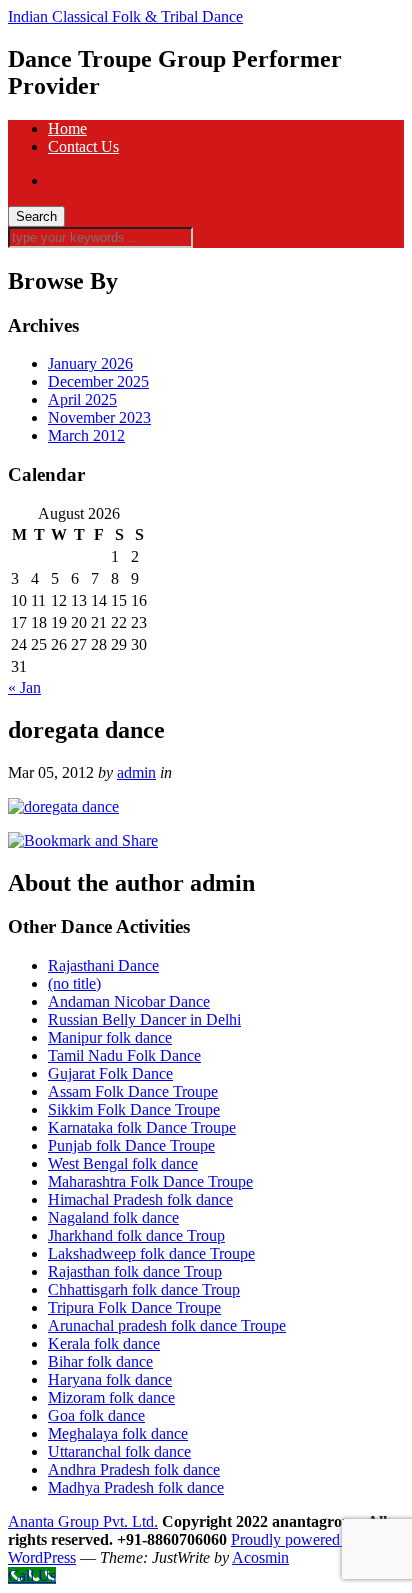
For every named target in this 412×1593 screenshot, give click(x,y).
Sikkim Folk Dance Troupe (134, 1109)
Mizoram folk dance (111, 1397)
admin (136, 772)
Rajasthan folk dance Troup (135, 1271)
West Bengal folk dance (123, 1163)
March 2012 (86, 435)
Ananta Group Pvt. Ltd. (83, 1521)
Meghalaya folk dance (118, 1433)
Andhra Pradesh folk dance (134, 1469)
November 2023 (99, 417)
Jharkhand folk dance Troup (136, 1235)
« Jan (24, 687)
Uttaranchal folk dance (119, 1451)
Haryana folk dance (110, 1379)
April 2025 (82, 399)
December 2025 (98, 381)
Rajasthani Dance (103, 965)
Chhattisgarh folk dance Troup (144, 1289)
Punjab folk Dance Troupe (131, 1145)
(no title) (74, 983)
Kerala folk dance (104, 1343)
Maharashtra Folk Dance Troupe (150, 1181)
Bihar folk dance (100, 1361)
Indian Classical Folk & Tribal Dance (125, 16)
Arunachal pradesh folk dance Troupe (167, 1325)
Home (67, 128)
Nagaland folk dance (113, 1217)
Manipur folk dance (110, 1037)
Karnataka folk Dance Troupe (142, 1127)
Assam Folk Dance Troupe (133, 1091)
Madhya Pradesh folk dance (136, 1487)
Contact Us (83, 146)
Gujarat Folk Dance (110, 1073)
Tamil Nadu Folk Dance (124, 1055)
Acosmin (260, 1557)
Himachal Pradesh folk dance (140, 1199)
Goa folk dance (96, 1415)
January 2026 (90, 363)
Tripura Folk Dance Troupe (134, 1307)
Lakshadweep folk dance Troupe (151, 1253)
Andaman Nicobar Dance (129, 1001)
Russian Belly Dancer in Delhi (144, 1019)
